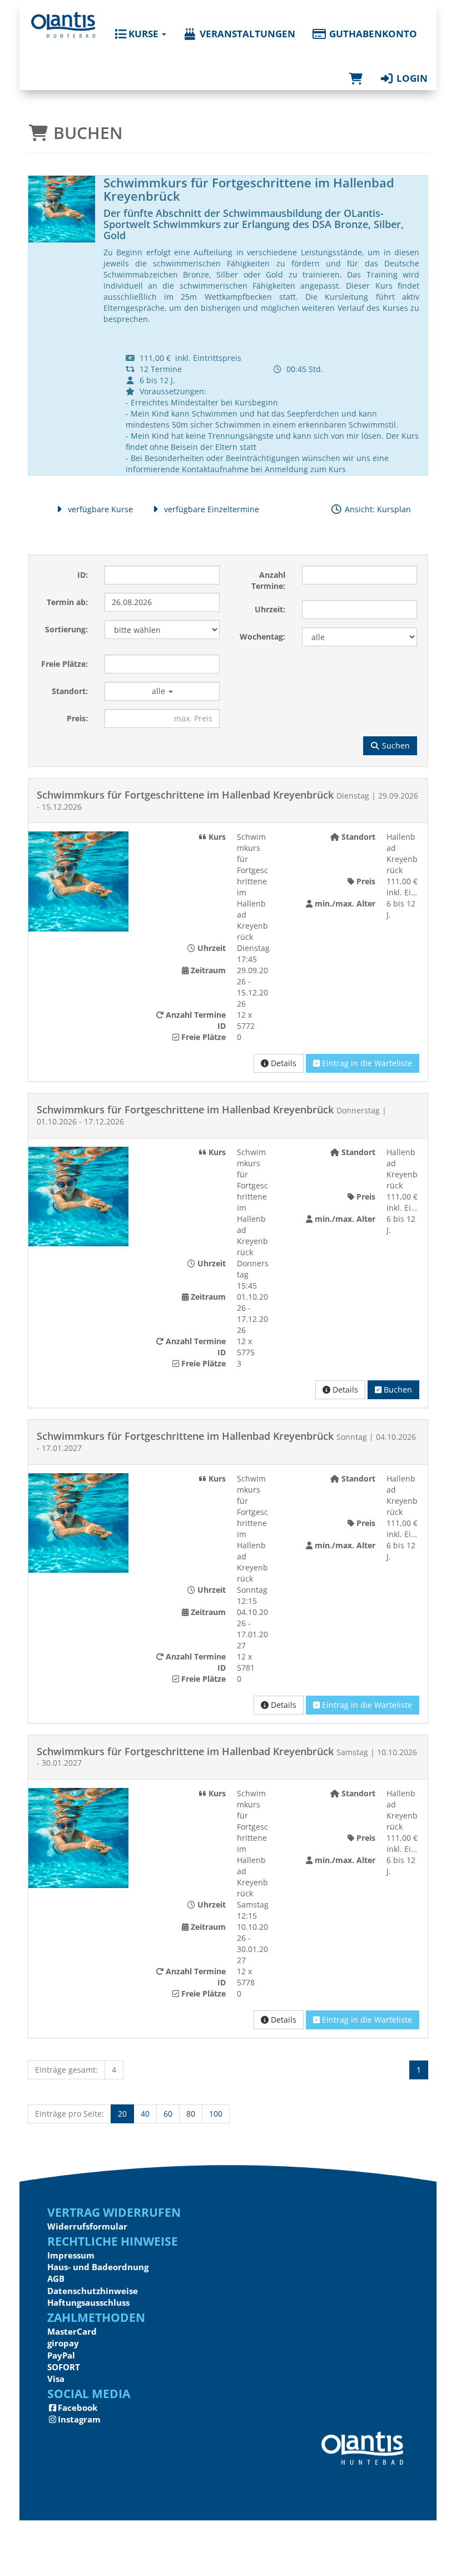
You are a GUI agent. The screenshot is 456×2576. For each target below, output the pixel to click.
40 (145, 2114)
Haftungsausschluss (88, 2302)
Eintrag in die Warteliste (366, 1063)
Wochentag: (262, 636)
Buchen (397, 1389)
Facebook (78, 2407)
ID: (83, 575)
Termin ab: (67, 602)
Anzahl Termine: (268, 580)
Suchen (395, 745)
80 (191, 2114)
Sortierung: (66, 629)
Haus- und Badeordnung (98, 2267)
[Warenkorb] (356, 67)
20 (122, 2114)
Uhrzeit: (270, 609)
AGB (56, 2278)
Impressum (71, 2255)
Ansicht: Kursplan (377, 509)
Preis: (77, 718)
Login (411, 78)
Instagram (79, 2419)
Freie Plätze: (65, 664)
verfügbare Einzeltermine (210, 509)
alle (160, 691)
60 (168, 2114)
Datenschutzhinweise (93, 2291)
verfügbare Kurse (99, 509)
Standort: (70, 691)
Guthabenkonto (372, 34)
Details (282, 1063)
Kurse (143, 34)
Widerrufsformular (87, 2226)
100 (216, 2114)
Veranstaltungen (246, 34)
